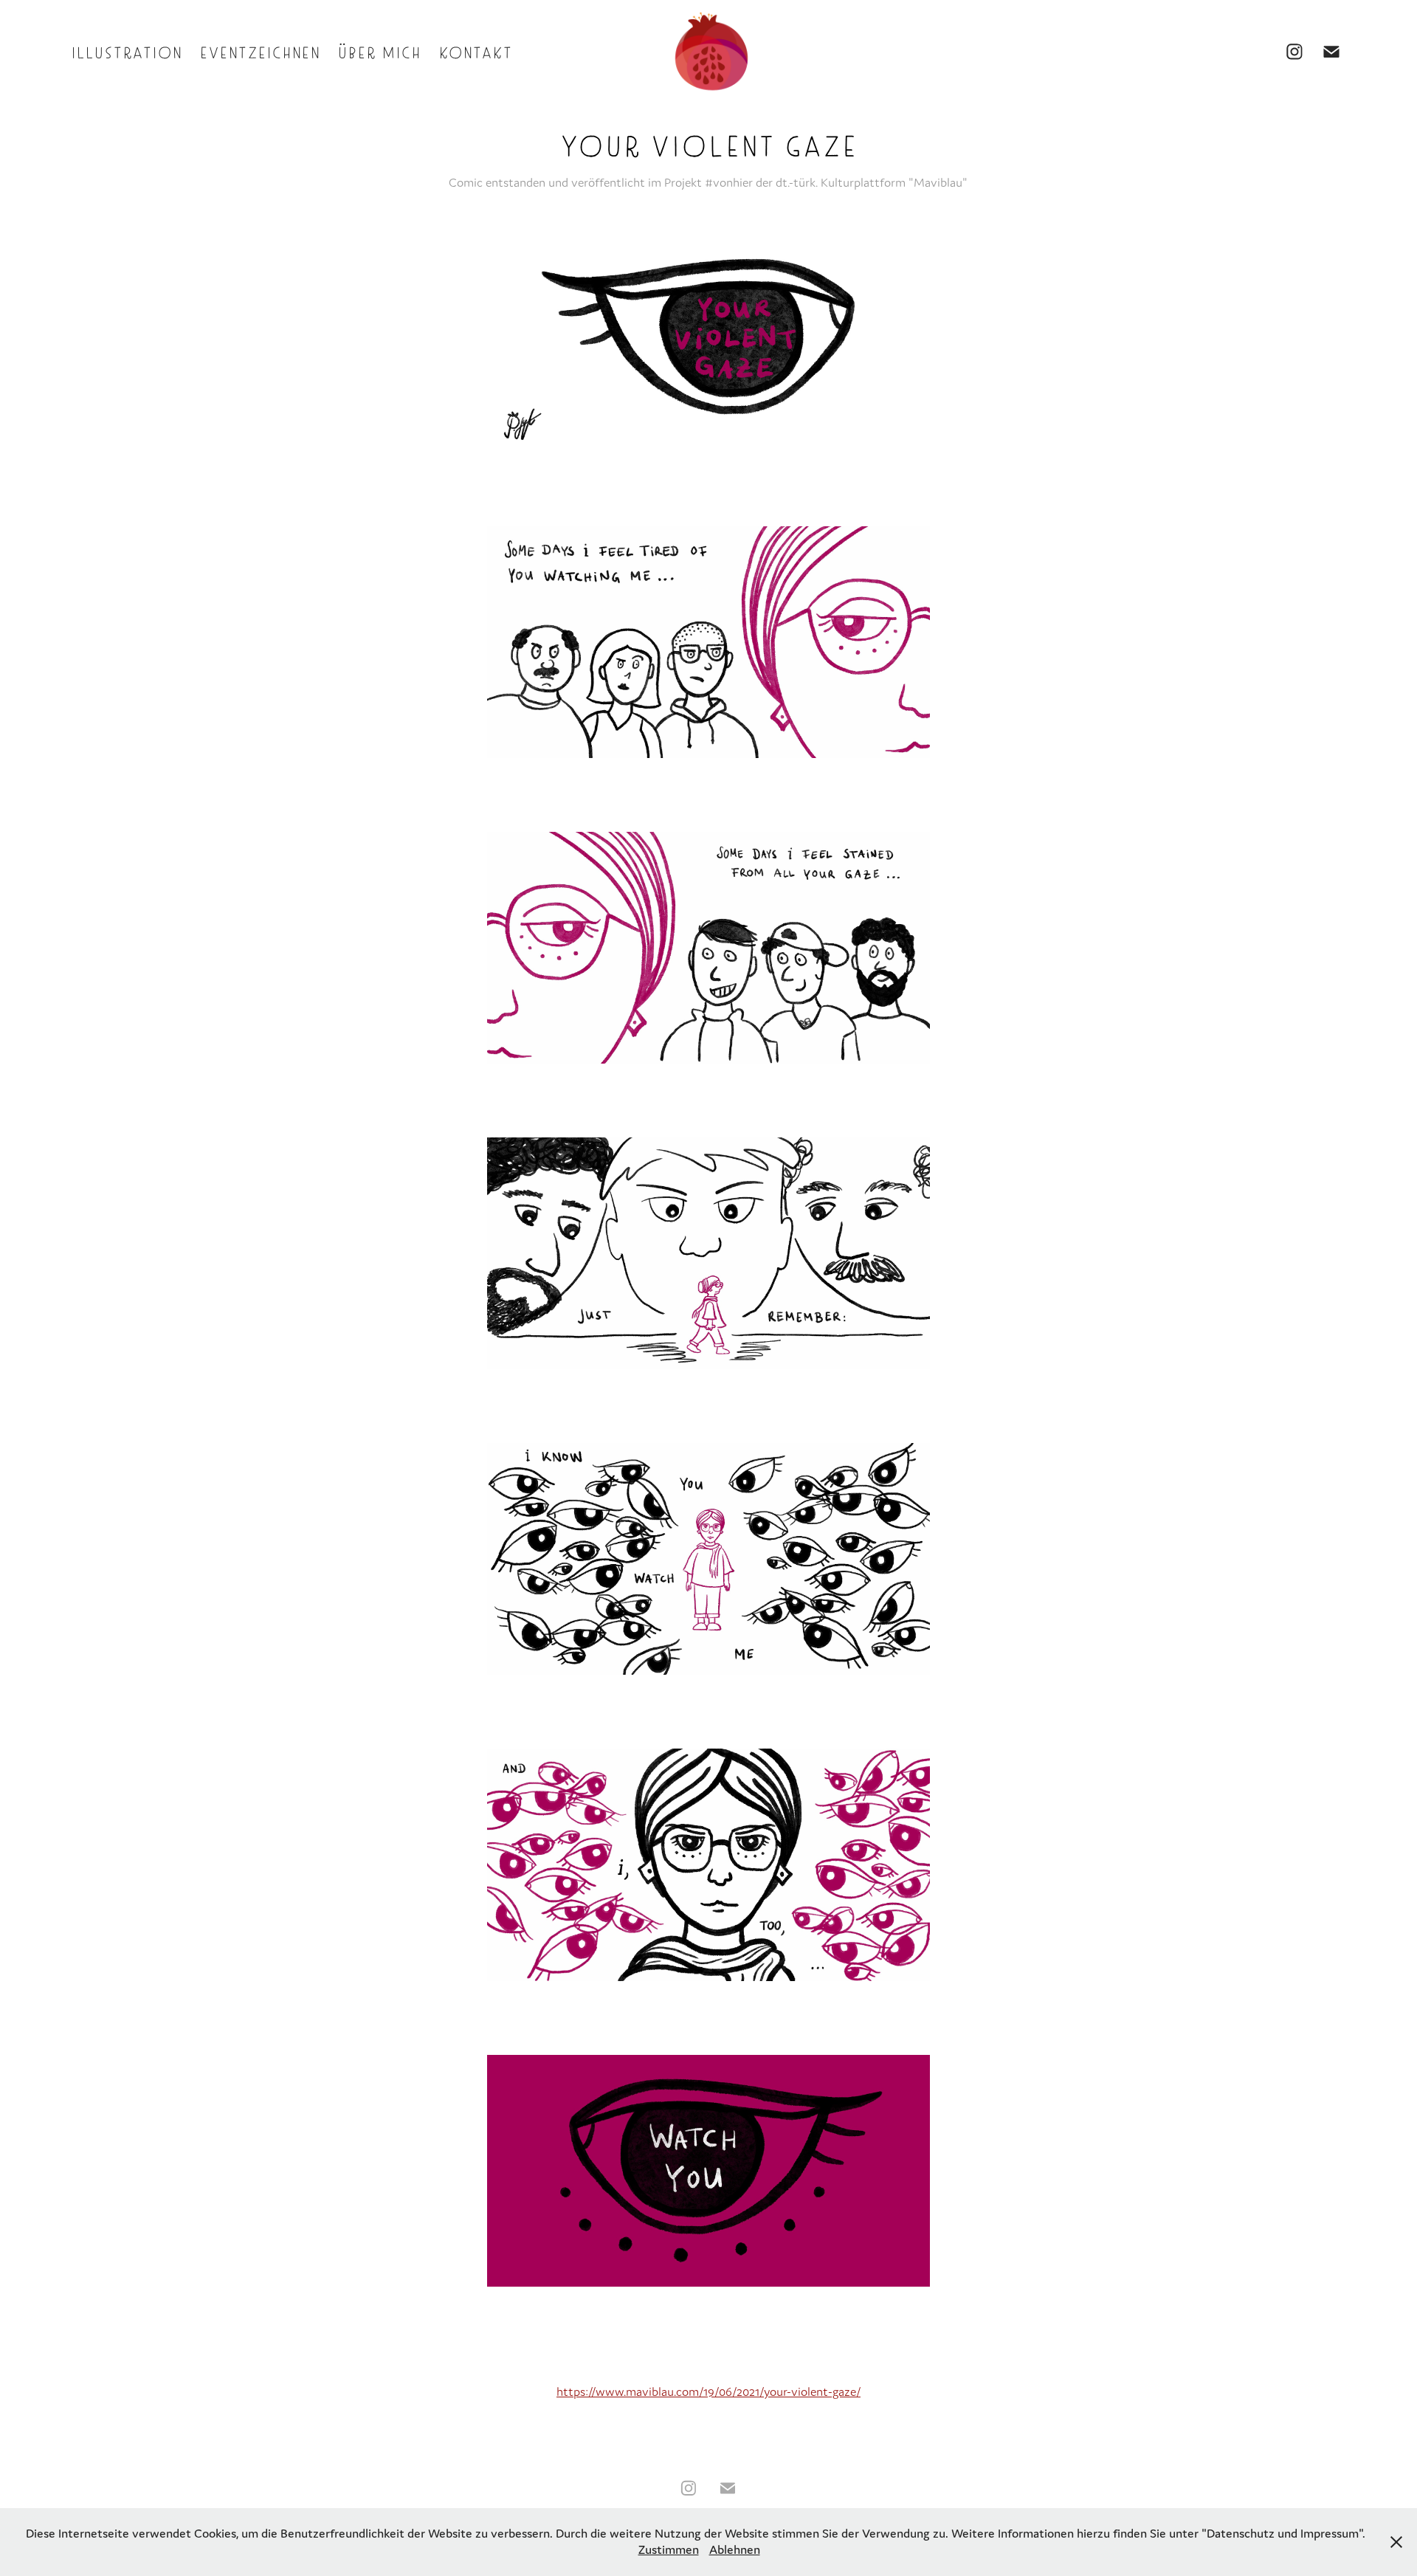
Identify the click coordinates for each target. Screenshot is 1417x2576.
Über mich (379, 51)
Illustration (126, 51)
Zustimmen (669, 2549)
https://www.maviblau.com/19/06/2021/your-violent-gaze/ (708, 2391)
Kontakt (475, 51)
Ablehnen (735, 2549)
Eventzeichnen (259, 51)
